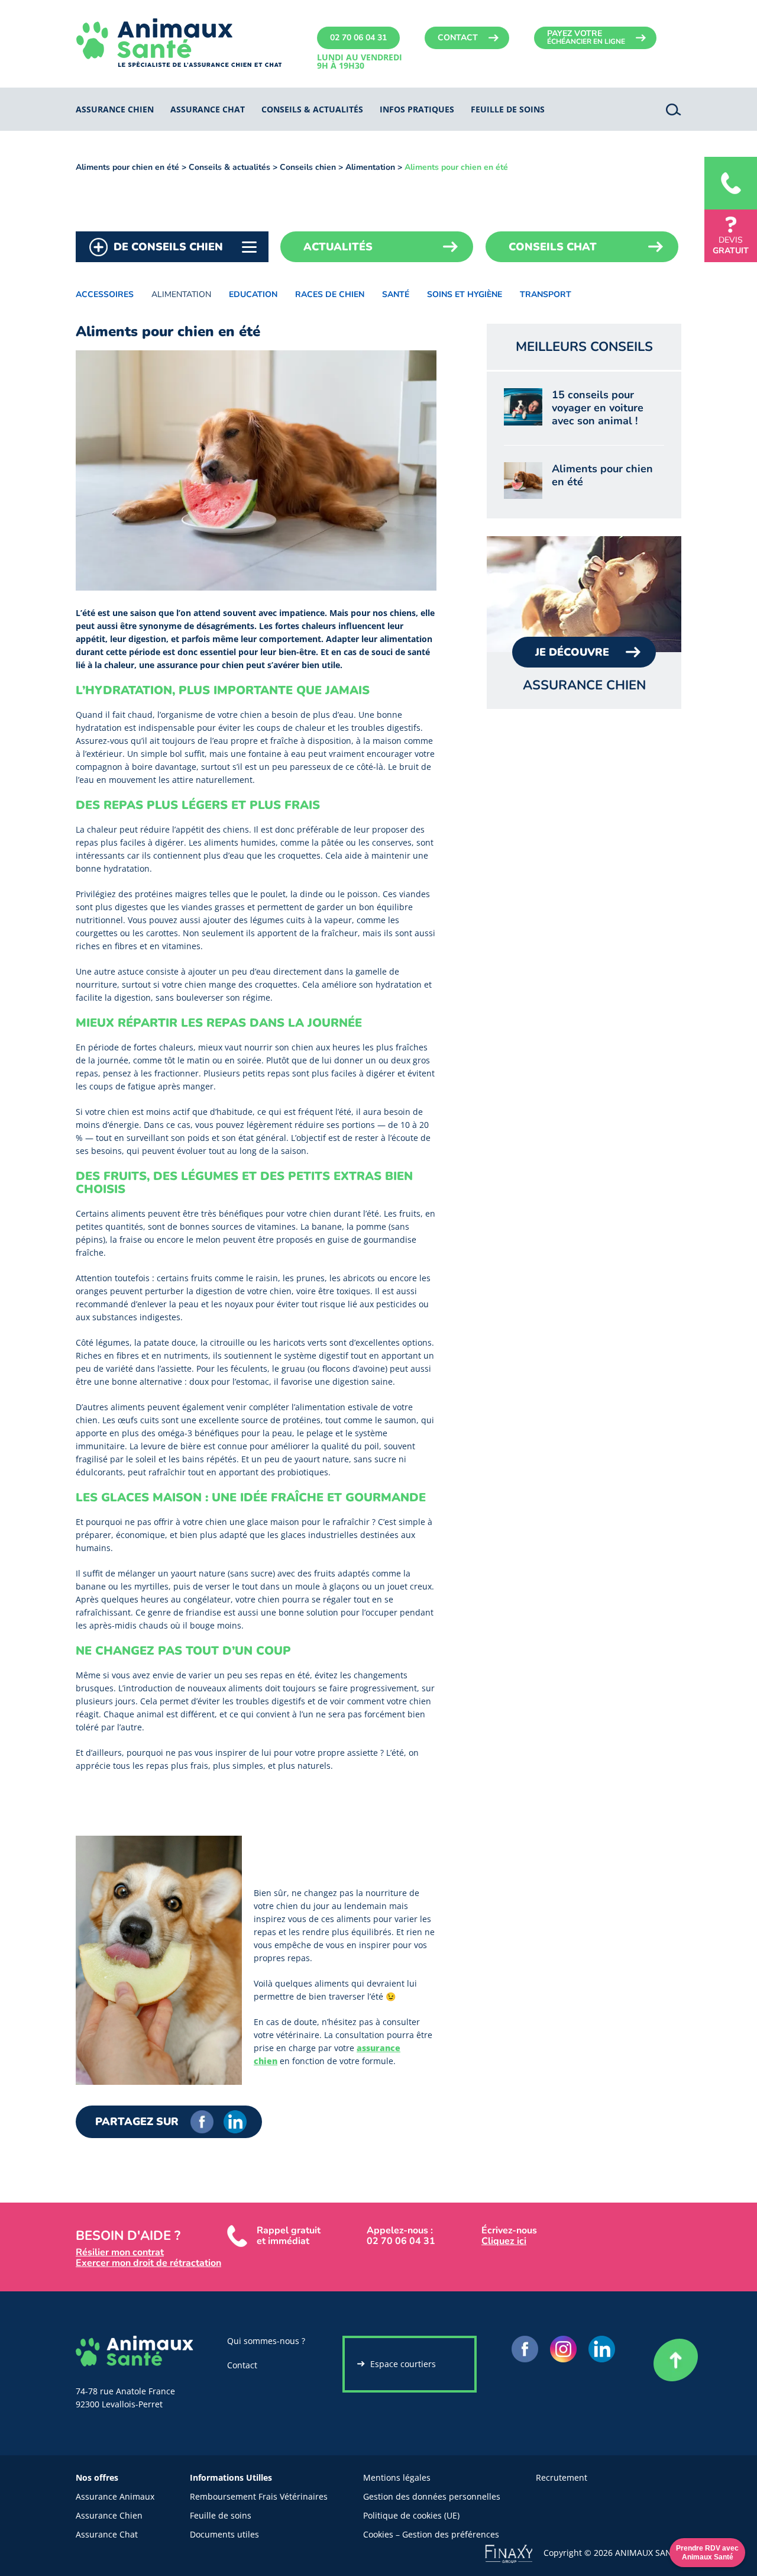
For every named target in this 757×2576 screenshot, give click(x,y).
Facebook (202, 2122)
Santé (396, 294)
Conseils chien (308, 167)
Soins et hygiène (465, 294)
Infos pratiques (417, 109)
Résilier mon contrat (120, 2252)
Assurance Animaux (115, 2496)
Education (253, 294)
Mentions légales (397, 2477)
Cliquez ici (504, 2241)
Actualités (338, 247)
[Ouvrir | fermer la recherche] (674, 109)
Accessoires (105, 294)
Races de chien (330, 294)
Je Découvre (572, 652)
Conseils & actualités (312, 109)
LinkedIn (235, 2122)
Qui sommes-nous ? (266, 2341)
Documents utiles (224, 2534)
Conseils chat (553, 247)
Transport (546, 294)
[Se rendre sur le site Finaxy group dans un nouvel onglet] (514, 2553)
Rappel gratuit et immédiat (289, 2236)
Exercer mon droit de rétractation (148, 2263)
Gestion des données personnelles (432, 2496)
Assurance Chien (109, 2515)
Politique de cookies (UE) (411, 2515)
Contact (458, 38)
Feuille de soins (221, 2515)
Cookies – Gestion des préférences (431, 2534)
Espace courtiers (403, 2364)
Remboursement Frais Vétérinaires (259, 2496)
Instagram (563, 2349)
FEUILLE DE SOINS (508, 109)
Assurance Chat (107, 2534)
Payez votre (586, 37)
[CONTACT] (731, 183)
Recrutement (562, 2477)
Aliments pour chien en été (127, 167)
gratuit (731, 245)
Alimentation (370, 167)
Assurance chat (208, 109)
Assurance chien (115, 109)
